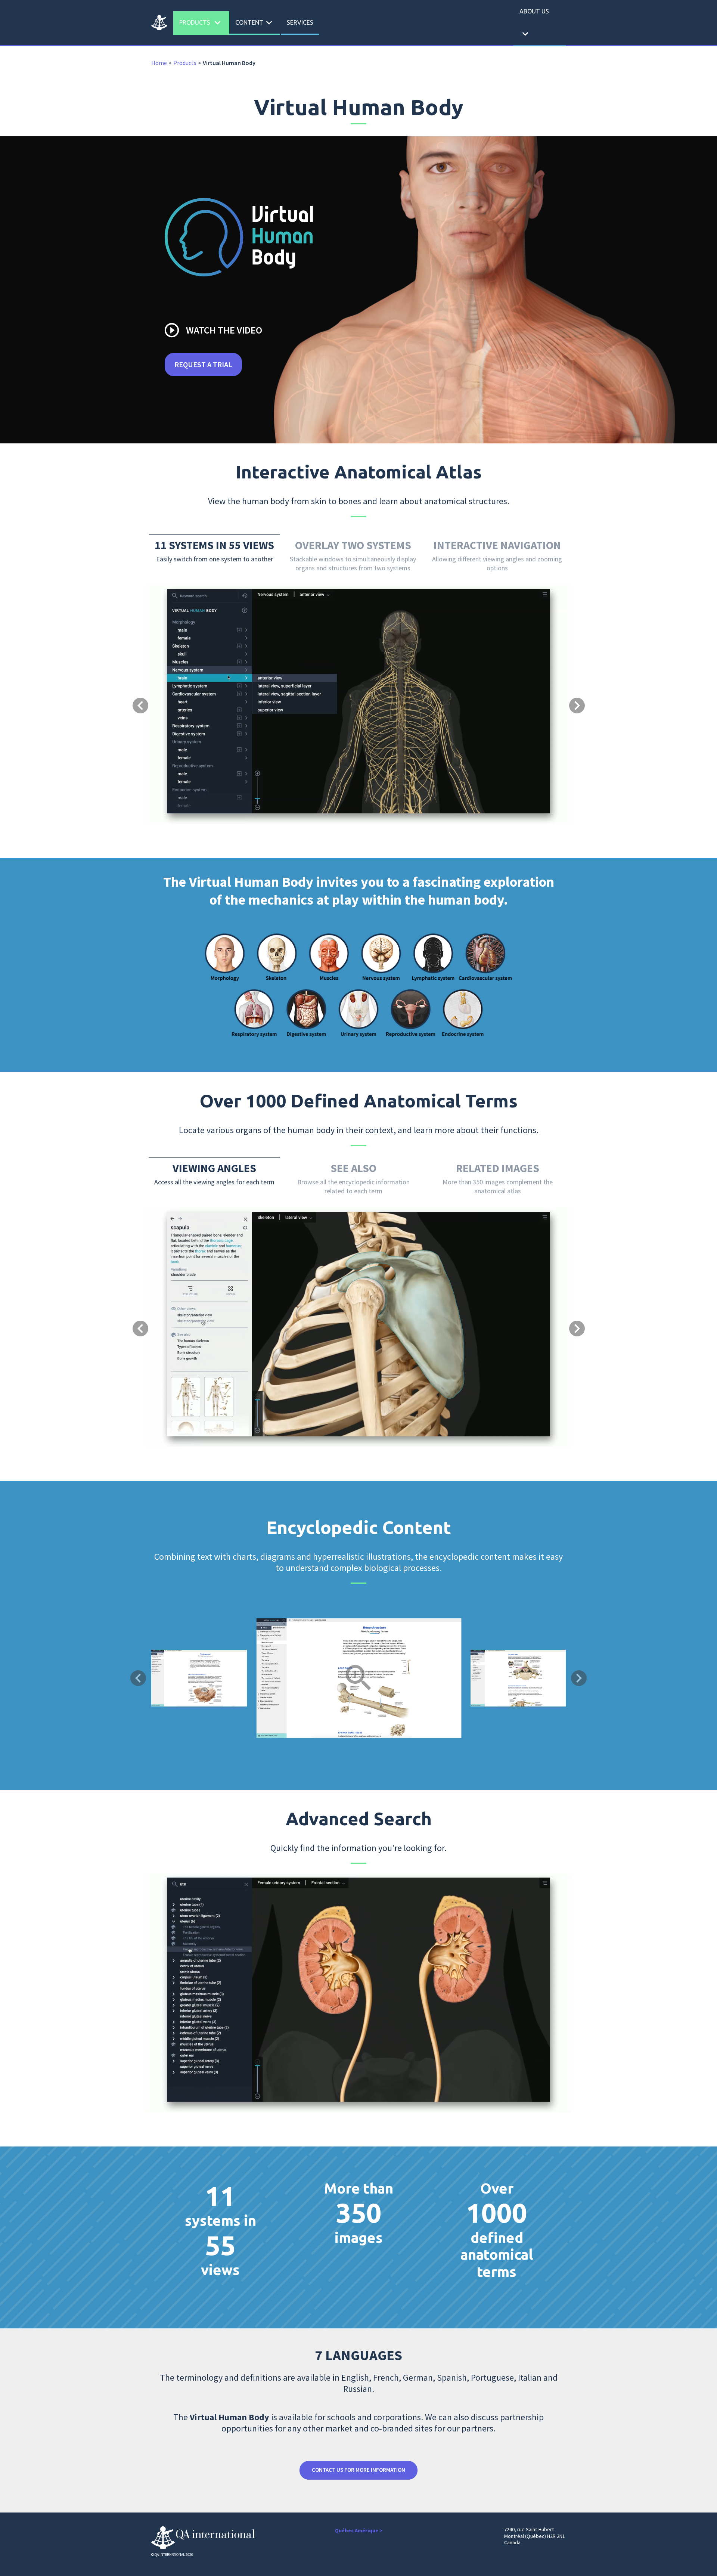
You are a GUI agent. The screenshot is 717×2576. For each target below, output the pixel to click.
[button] (178, 675)
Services (300, 22)
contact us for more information (358, 2470)
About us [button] (534, 24)
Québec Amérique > (359, 2530)
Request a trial (203, 364)
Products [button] (201, 23)
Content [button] (255, 23)
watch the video (213, 330)
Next (579, 1678)
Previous (138, 1678)
